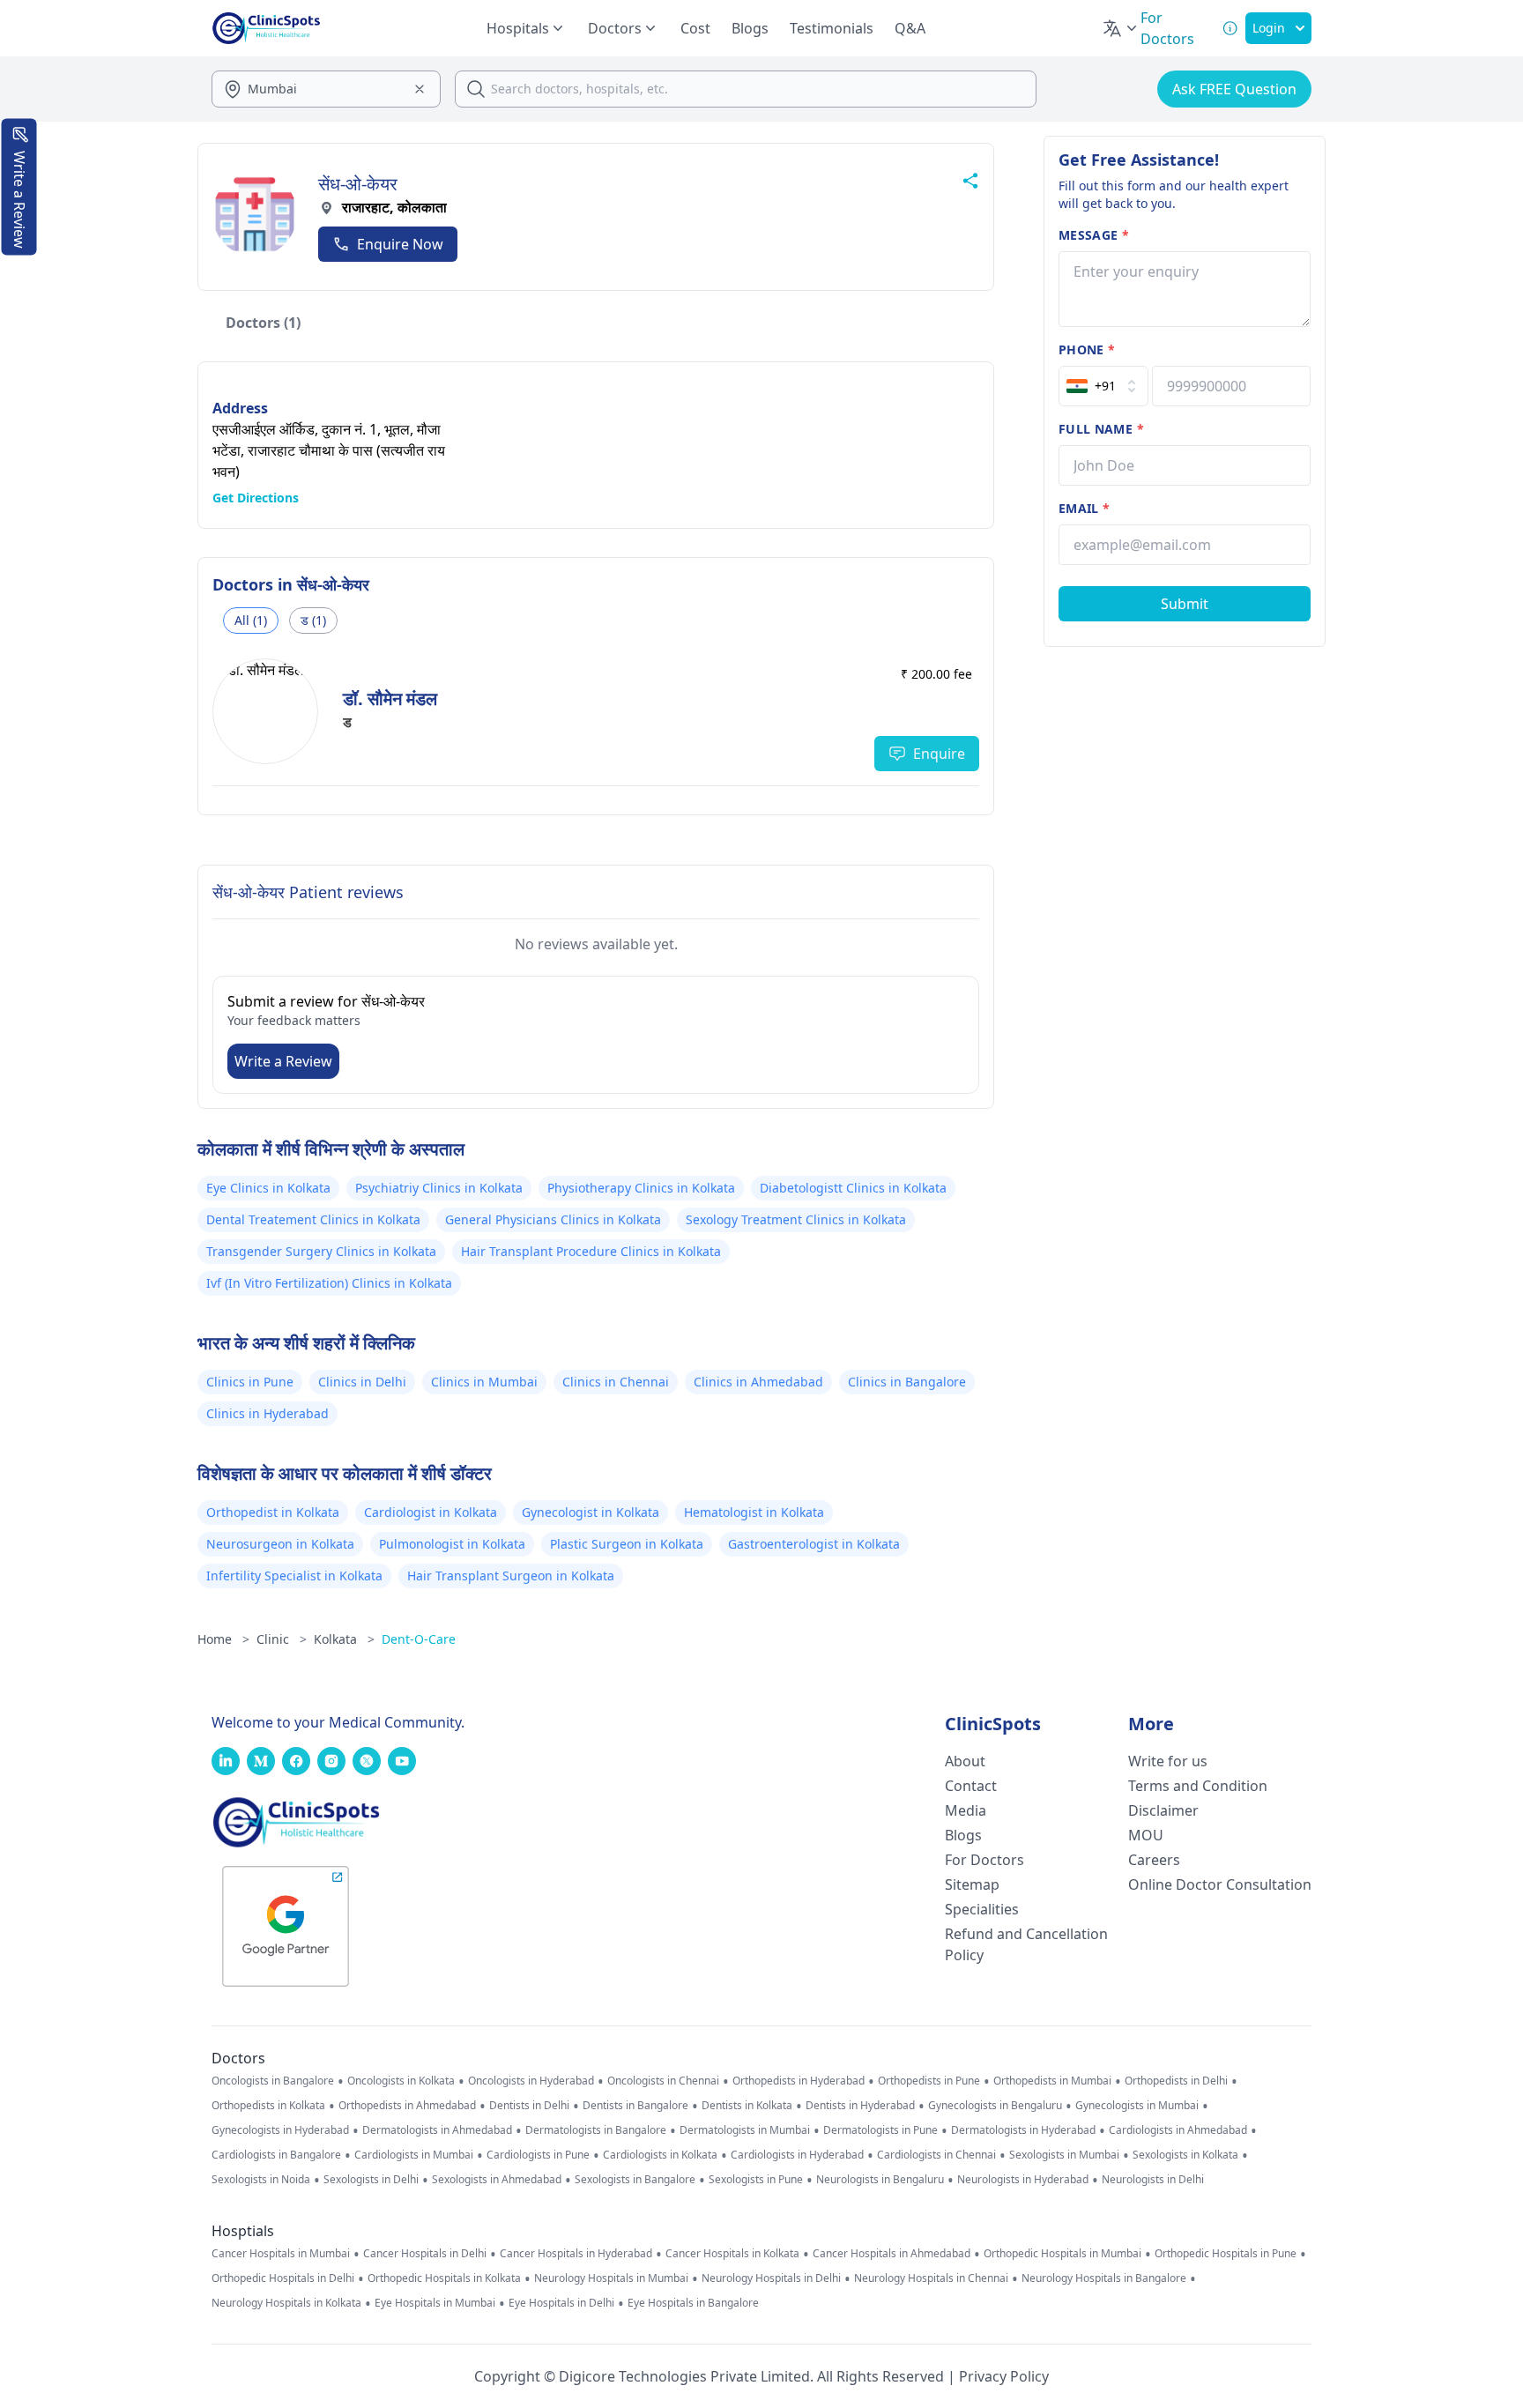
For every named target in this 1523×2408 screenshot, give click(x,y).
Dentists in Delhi (529, 2106)
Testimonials (832, 28)
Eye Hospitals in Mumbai (435, 2303)
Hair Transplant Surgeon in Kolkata (511, 1576)
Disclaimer (1163, 1810)
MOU (1146, 1835)
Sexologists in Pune (756, 2180)
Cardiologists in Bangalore (276, 2155)
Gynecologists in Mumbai (1137, 2106)
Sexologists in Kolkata (1185, 2155)
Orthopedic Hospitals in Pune (1226, 2254)
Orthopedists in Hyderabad (799, 2081)
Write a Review (283, 1061)
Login (1269, 28)
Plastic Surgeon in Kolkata (627, 1544)
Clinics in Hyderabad (267, 1413)
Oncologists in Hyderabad (531, 2081)
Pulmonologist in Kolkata (452, 1544)
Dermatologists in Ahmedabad (437, 2130)
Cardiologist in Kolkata (431, 1512)
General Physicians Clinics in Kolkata (553, 1219)
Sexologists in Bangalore (635, 2180)
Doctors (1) (263, 323)
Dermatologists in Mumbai (745, 2130)
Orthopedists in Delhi (1176, 2081)
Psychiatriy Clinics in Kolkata (439, 1188)
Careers (1154, 1860)
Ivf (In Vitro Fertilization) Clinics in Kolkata (329, 1283)
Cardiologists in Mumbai (414, 2155)
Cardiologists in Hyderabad (797, 2155)
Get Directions (256, 498)
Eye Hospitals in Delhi (561, 2303)
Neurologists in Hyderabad (1023, 2180)
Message (1094, 235)
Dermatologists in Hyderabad (1023, 2130)
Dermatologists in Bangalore (596, 2130)
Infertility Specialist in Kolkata (294, 1576)
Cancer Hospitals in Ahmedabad (892, 2254)
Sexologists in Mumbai (1064, 2155)
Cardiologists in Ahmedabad (1178, 2130)
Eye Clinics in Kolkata (268, 1188)
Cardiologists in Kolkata (660, 2155)
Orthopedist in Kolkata (273, 1512)
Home (223, 1639)
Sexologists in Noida (261, 2180)
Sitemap (972, 1884)
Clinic (282, 1639)
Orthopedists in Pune (929, 2081)
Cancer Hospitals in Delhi (425, 2254)
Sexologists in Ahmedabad (497, 2180)
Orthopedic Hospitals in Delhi (283, 2278)
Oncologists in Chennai (663, 2081)
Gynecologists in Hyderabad (280, 2130)
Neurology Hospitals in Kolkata (286, 2303)
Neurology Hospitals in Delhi (771, 2278)
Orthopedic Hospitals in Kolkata (444, 2278)
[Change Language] (1121, 28)
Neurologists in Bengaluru (880, 2180)
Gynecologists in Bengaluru (995, 2106)
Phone (1087, 349)
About (965, 1761)
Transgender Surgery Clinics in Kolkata (321, 1251)
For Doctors (984, 1860)
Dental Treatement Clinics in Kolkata (313, 1219)
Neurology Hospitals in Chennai (931, 2278)
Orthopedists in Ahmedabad (407, 2106)
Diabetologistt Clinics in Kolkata (853, 1188)
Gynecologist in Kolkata (591, 1512)
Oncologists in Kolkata (401, 2081)
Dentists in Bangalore (635, 2106)
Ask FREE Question (1234, 89)
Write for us (1168, 1761)
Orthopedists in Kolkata (268, 2106)
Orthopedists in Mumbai (1052, 2081)
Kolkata (344, 1639)
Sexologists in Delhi (371, 2180)
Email (1084, 508)
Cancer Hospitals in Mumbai (281, 2254)
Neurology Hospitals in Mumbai (611, 2278)
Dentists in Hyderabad (860, 2106)
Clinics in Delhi (362, 1382)
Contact (971, 1786)
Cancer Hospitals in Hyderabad (576, 2254)
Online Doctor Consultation (1220, 1884)
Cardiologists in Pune (538, 2155)
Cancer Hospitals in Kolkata (732, 2254)
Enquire (939, 754)
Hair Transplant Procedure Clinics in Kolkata (591, 1251)
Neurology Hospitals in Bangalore (1104, 2278)
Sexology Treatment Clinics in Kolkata (796, 1219)
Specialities (982, 1909)
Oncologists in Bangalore (273, 2081)
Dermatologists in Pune (880, 2130)
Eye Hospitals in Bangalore (693, 2303)
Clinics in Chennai (616, 1382)
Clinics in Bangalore (907, 1382)
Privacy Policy (1004, 2376)
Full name (1101, 429)
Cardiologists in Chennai (936, 2155)
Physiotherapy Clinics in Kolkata (641, 1188)
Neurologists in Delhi (1153, 2180)
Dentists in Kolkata (747, 2106)
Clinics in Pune (250, 1382)
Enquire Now (400, 244)
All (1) (251, 620)
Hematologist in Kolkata (754, 1512)
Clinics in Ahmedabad (758, 1382)
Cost (695, 28)
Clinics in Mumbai (484, 1382)
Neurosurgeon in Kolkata (280, 1544)
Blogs (750, 28)
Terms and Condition (1198, 1786)
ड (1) (313, 620)
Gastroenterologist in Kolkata (814, 1544)
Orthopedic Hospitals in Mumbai (1062, 2254)
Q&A (910, 28)
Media (966, 1810)
